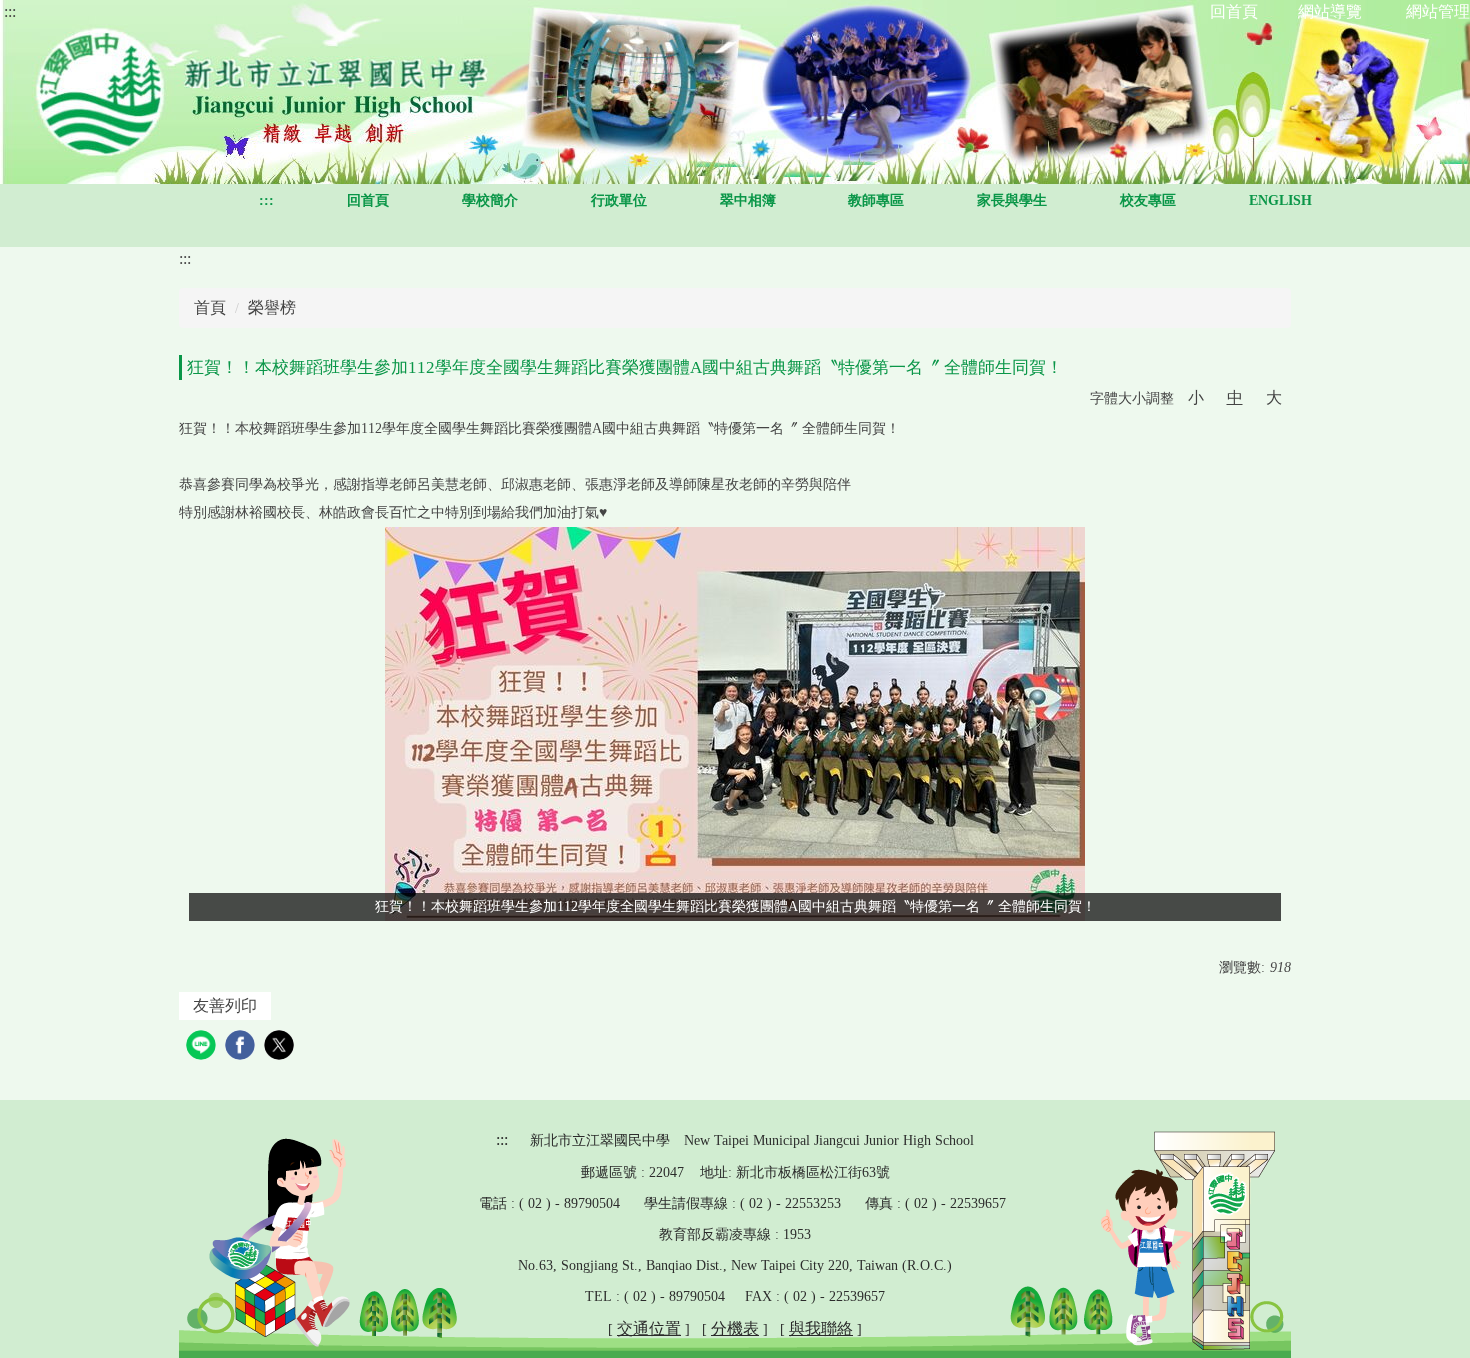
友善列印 (225, 1005)
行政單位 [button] (619, 200)
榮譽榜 (272, 307)
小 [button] (1196, 397)
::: (10, 11)
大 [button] (1274, 397)
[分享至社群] (203, 1047)
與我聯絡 (821, 1328)
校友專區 (1148, 200)
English (1280, 200)
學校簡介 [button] (490, 200)
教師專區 (876, 200)
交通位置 (649, 1328)
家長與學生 (1012, 200)
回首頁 (368, 200)
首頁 (210, 307)
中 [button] (1235, 397)
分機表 (735, 1328)
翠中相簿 (748, 200)
